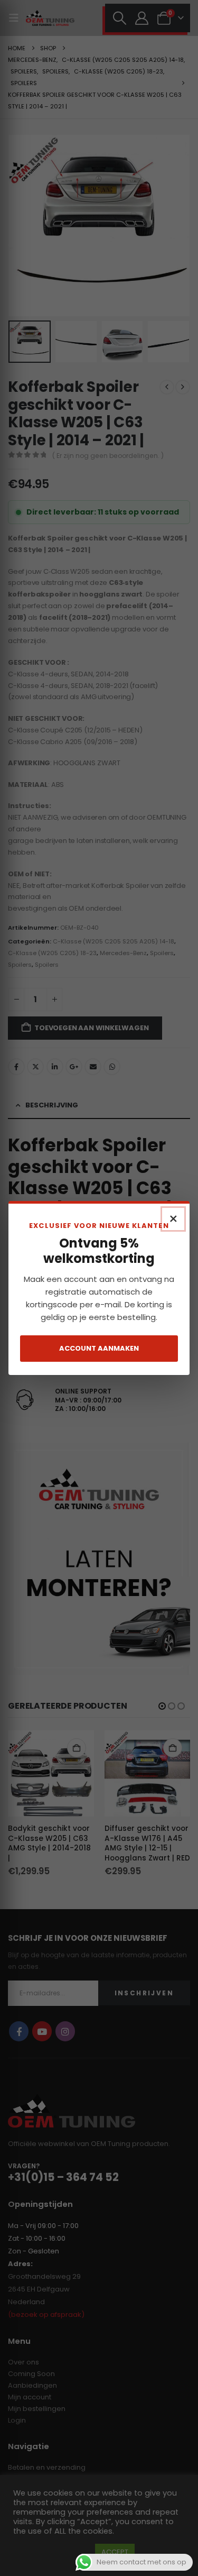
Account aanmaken (99, 1348)
